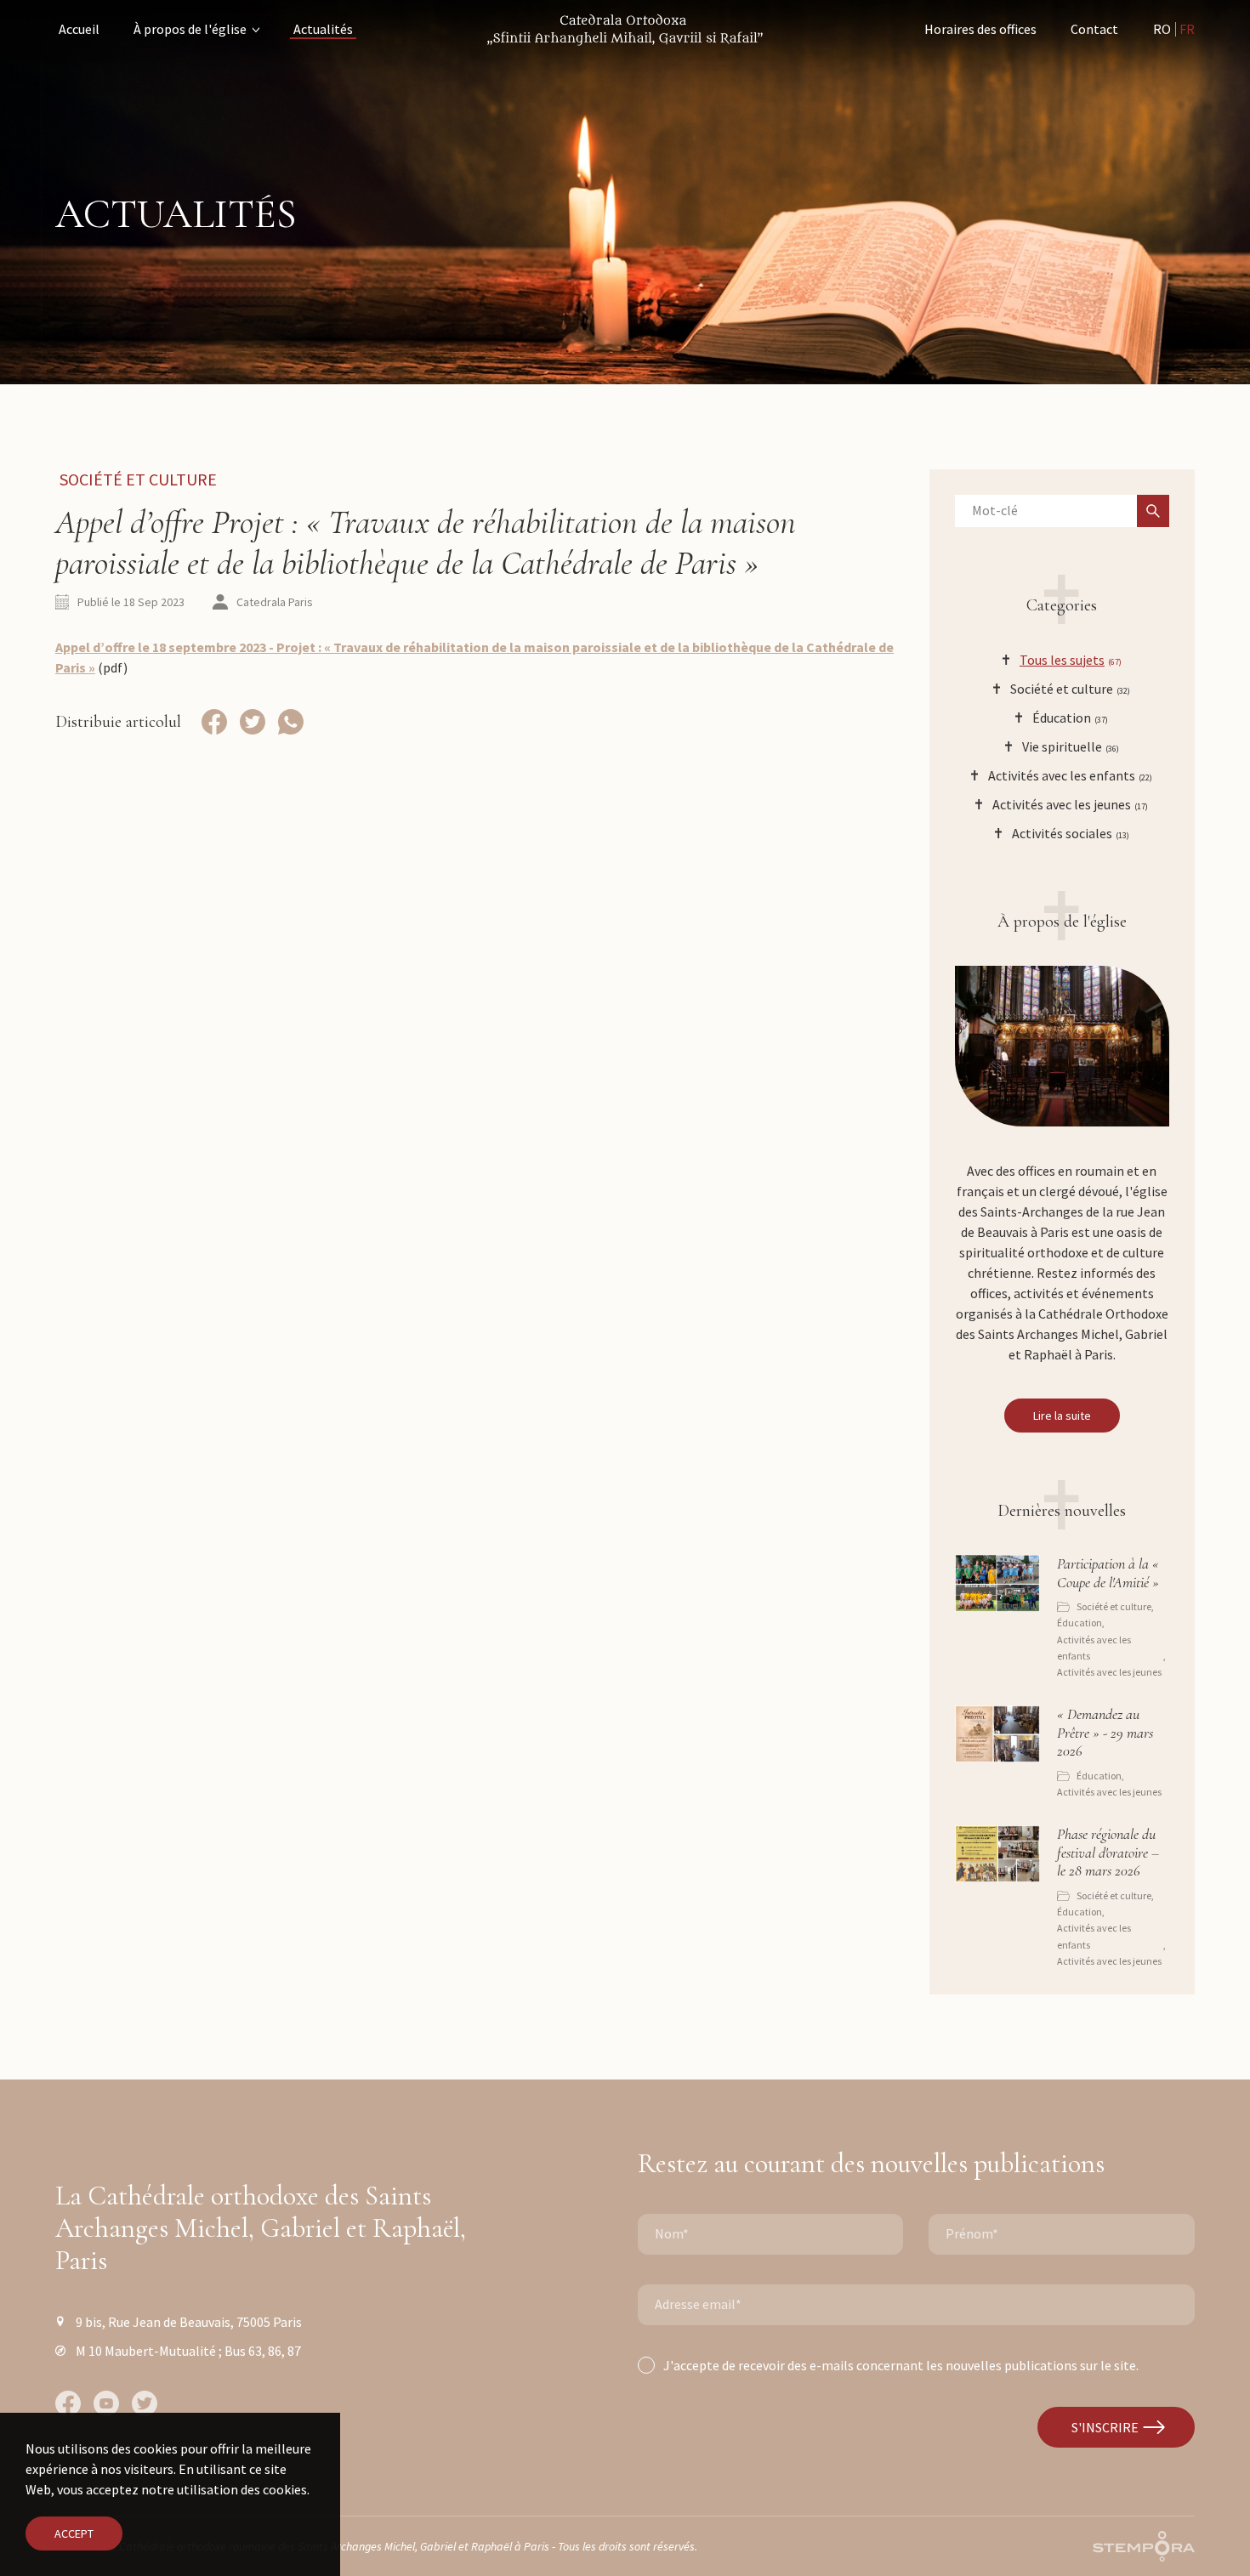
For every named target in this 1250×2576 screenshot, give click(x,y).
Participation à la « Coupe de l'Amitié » (1108, 1573)
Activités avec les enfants (1094, 1648)
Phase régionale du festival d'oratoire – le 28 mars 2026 (1108, 1853)
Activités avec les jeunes (1109, 1672)
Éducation (1080, 1623)
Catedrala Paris (275, 602)
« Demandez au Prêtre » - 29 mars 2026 (1105, 1733)
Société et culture (138, 479)
